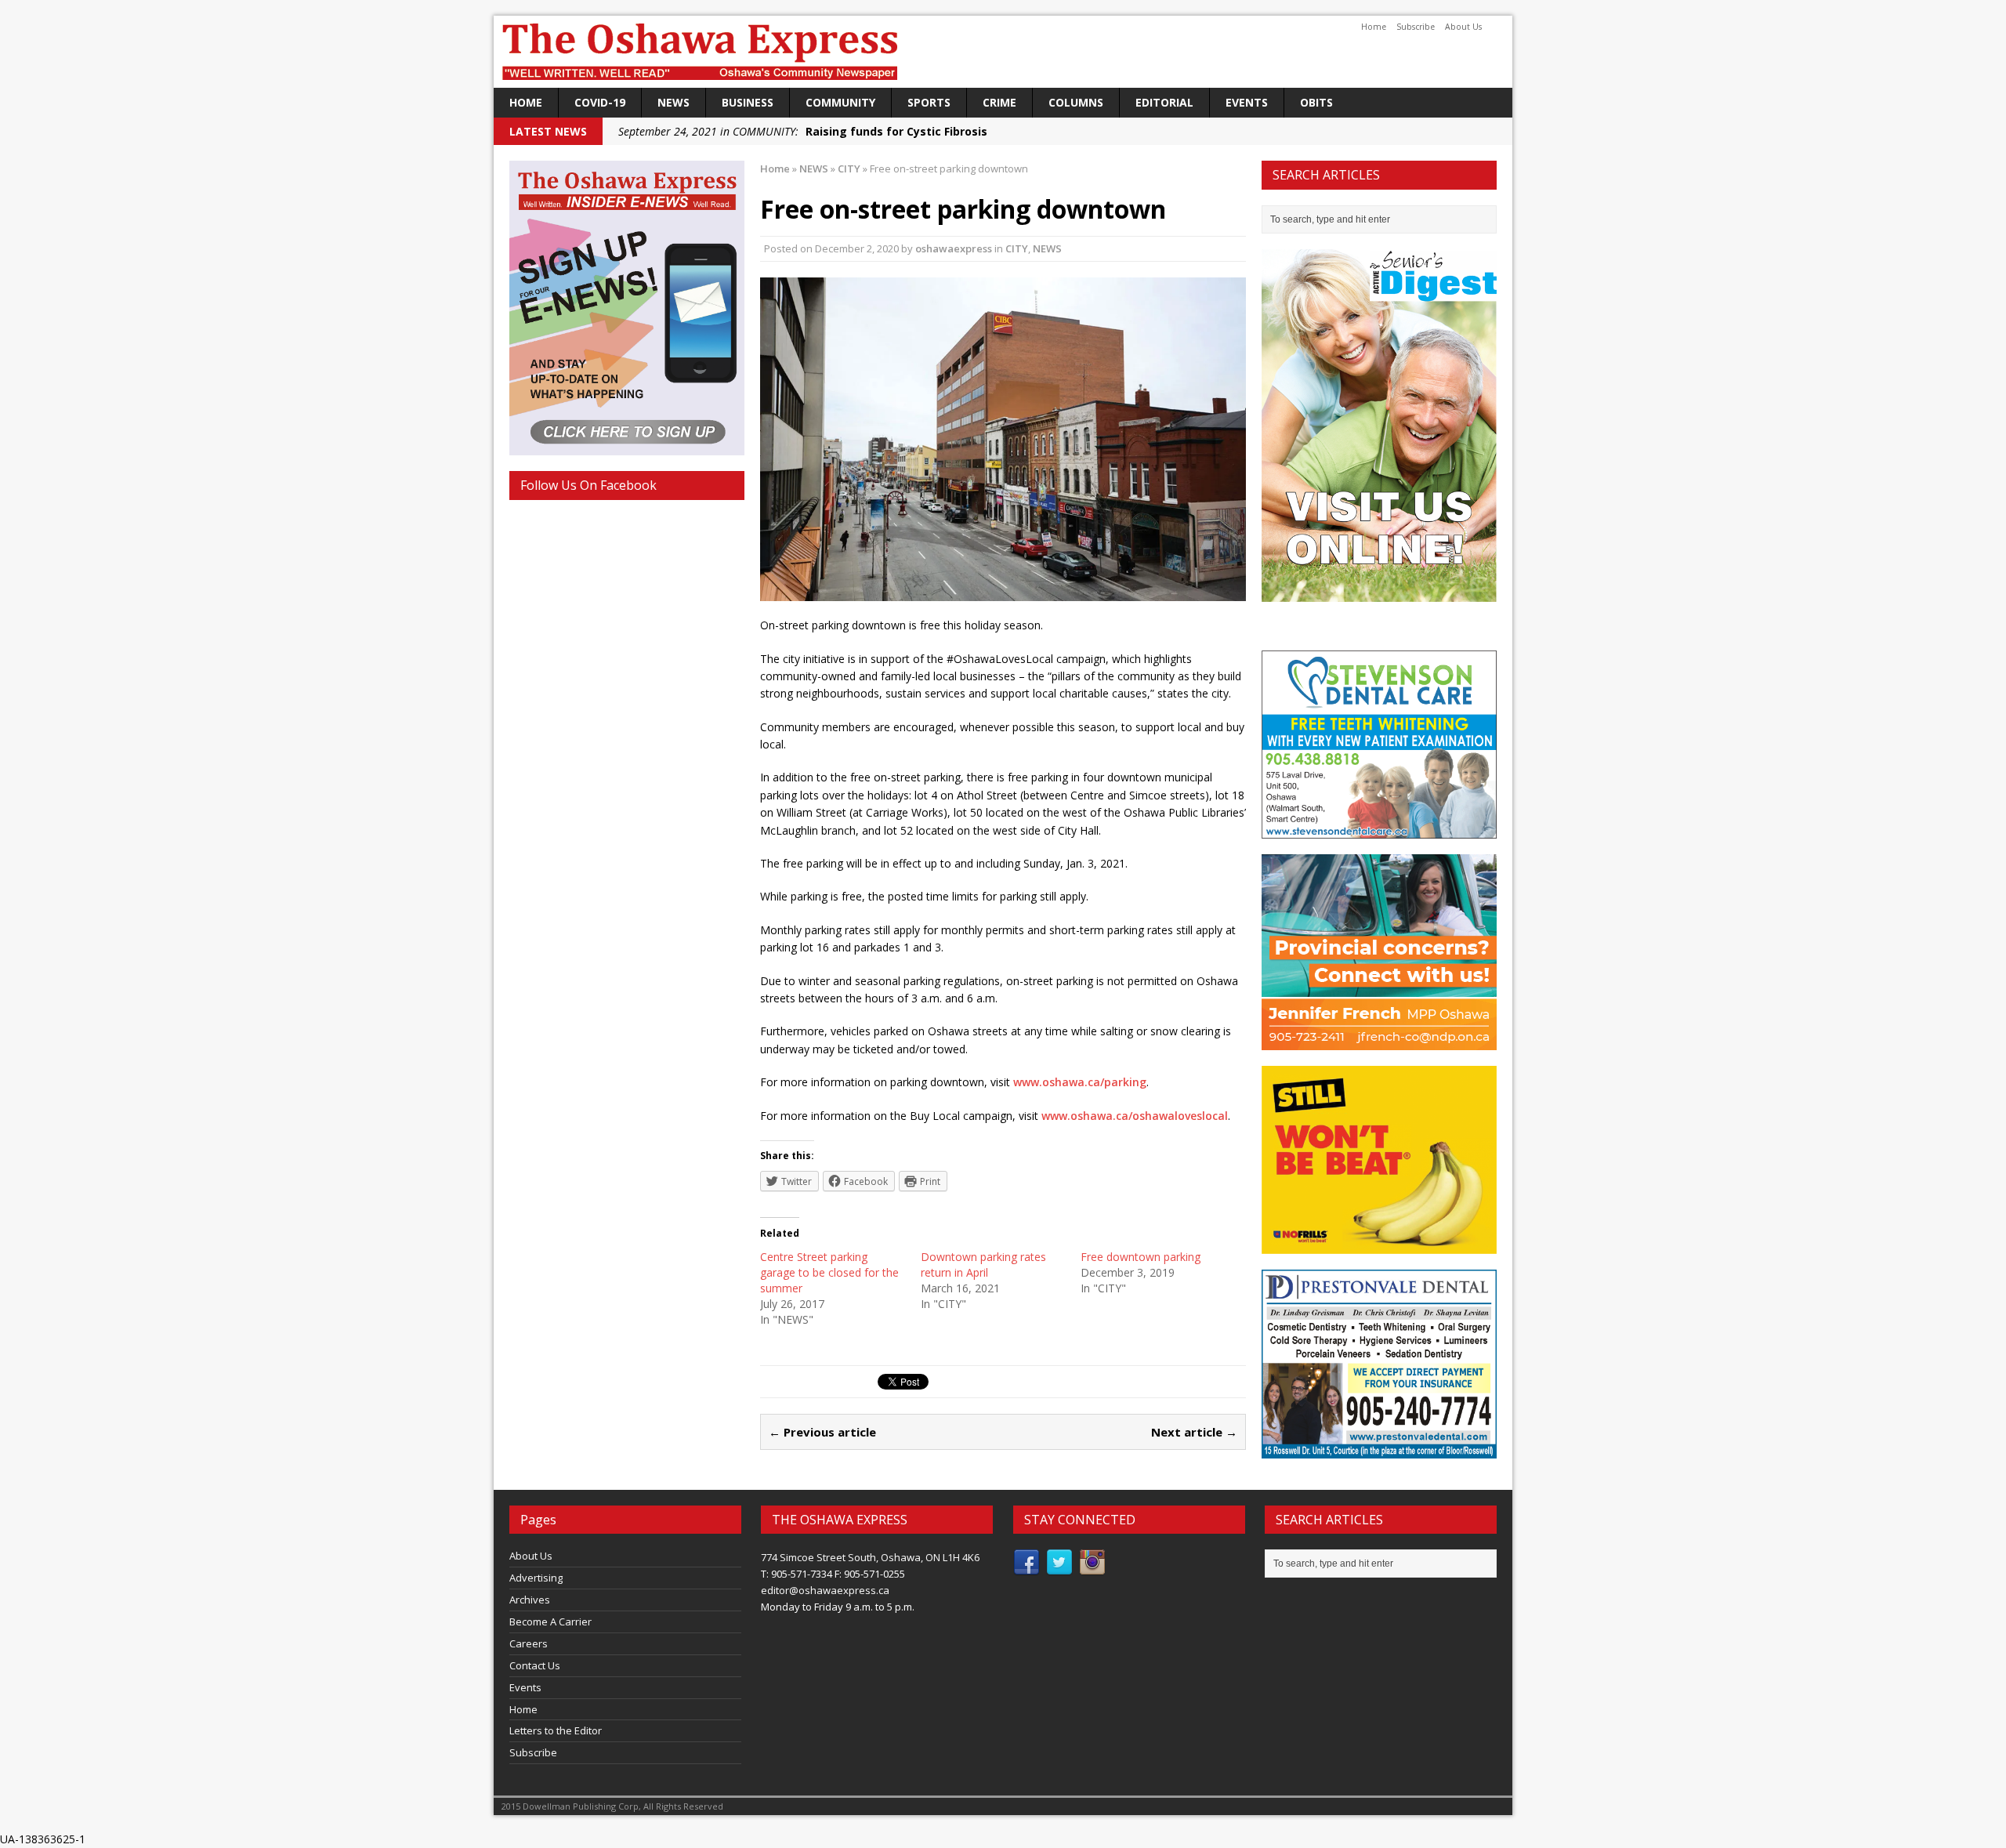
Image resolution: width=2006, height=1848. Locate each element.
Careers (529, 1643)
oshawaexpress (954, 248)
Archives (530, 1600)
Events (1247, 102)
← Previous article (822, 1432)
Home (1374, 27)
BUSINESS (748, 102)
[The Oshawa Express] (1003, 52)
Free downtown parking (1141, 1257)
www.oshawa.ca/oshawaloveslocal (1135, 1116)
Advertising (536, 1578)
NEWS (673, 102)
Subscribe (1416, 27)
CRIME (999, 102)
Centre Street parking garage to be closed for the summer (829, 1272)
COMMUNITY (840, 102)
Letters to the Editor (556, 1730)
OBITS (1316, 102)
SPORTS (929, 102)
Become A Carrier (550, 1622)
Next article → (1194, 1432)
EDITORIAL (1164, 102)
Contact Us (535, 1665)
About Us (1463, 27)
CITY (1017, 248)
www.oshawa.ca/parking (1080, 1082)
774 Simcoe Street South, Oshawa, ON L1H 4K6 (870, 1557)
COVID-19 (600, 102)
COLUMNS (1076, 102)
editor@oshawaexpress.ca (825, 1590)
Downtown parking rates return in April (983, 1265)
